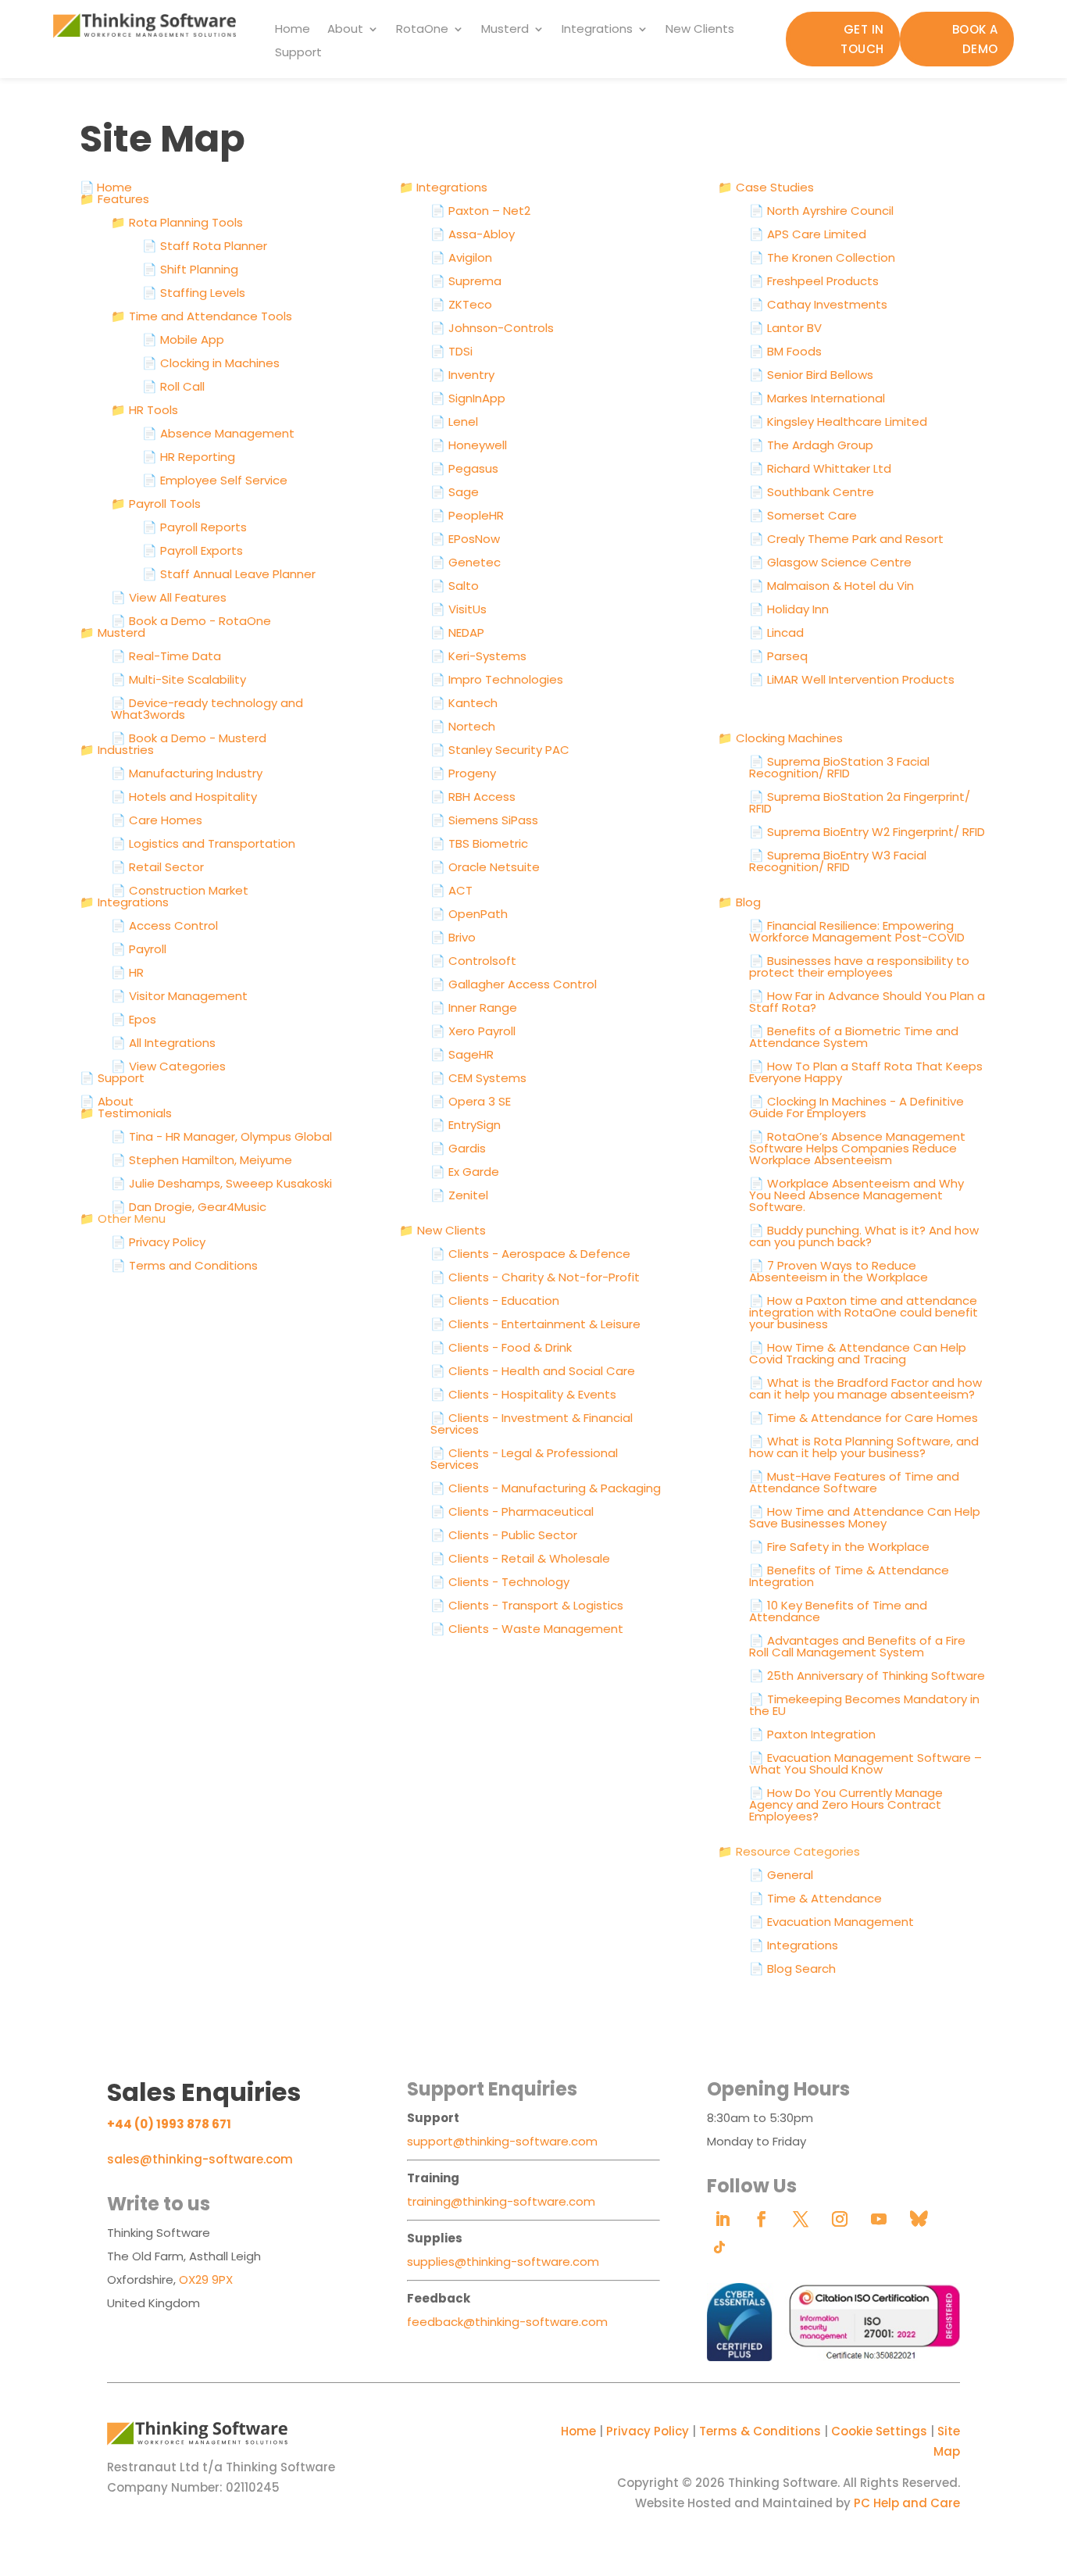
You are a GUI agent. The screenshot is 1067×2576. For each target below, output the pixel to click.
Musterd (505, 30)
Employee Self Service (215, 480)
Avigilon (461, 257)
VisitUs (459, 609)
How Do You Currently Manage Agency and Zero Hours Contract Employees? (846, 1804)
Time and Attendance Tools (202, 316)
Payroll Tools (156, 504)
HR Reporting (189, 457)
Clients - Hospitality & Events (523, 1394)
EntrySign (466, 1125)
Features (114, 199)
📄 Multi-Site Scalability (178, 679)
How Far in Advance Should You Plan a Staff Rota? (867, 1002)
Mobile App (183, 339)
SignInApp (468, 398)
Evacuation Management (831, 1922)
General (781, 1875)
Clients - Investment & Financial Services (532, 1424)
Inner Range (474, 1008)
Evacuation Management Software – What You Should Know (865, 1763)
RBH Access (473, 797)
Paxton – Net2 (480, 211)
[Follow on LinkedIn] (723, 2219)
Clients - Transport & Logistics (527, 1605)
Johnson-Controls (492, 328)
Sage (455, 492)
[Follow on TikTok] (719, 2247)
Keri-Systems (478, 656)
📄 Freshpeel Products (814, 281)
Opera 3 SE (471, 1101)
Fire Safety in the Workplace (839, 1547)
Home (293, 30)
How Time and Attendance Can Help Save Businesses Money (865, 1517)
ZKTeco (461, 304)
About (345, 30)
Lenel (454, 422)
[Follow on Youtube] (879, 2219)
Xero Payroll (473, 1031)
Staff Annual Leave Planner (229, 574)
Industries (117, 750)
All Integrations (163, 1043)
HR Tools (145, 410)
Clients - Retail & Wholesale (520, 1558)
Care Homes (157, 820)
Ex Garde (465, 1172)
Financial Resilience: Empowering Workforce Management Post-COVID (857, 931)
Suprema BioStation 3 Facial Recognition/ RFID (839, 767)
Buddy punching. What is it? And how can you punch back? (864, 1236)
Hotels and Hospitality (184, 797)
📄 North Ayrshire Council (821, 211)
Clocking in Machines (211, 363)
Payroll (139, 949)
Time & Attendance (815, 1898)
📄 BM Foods (785, 351)
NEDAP (457, 632)
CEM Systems (478, 1078)
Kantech (464, 703)
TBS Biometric (479, 843)
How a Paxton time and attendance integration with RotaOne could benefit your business (864, 1312)
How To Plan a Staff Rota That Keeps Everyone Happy (866, 1072)
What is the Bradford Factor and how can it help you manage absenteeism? (865, 1388)
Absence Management (218, 433)
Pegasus (464, 468)
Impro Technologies (497, 679)
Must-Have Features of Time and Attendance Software (854, 1482)
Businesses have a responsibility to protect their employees (859, 966)
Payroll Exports (193, 550)
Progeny (463, 773)
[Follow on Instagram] (840, 2219)
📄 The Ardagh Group (811, 445)
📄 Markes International (817, 398)
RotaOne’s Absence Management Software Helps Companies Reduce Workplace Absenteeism (857, 1148)
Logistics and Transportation (203, 843)
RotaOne (422, 30)
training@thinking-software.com (501, 2201)
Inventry (462, 375)
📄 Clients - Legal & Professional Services (524, 1459)
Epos (134, 1019)
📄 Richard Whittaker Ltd (820, 468)
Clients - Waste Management (527, 1629)
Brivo (453, 937)
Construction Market (180, 890)
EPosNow (465, 539)
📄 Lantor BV (785, 328)
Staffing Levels (194, 293)
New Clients (700, 30)
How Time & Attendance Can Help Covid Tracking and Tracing (858, 1353)
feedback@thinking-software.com (507, 2322)
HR (127, 972)
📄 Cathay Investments (818, 304)
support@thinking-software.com (502, 2141)
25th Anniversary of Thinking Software (867, 1676)
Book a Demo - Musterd (189, 738)
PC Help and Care (907, 2503)
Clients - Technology (500, 1582)
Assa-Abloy (473, 234)
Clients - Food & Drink (501, 1347)
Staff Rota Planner (205, 246)
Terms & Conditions (760, 2431)
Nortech (463, 726)
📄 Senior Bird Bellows (811, 375)
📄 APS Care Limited (808, 234)
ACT (451, 890)
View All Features (169, 597)
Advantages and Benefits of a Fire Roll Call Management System (857, 1646)
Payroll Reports (194, 527)
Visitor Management (179, 996)
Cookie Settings (879, 2431)
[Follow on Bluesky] (918, 2219)
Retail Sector (157, 867)
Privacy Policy (648, 2431)
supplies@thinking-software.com (503, 2262)
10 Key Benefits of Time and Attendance (838, 1611)
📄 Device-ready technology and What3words (207, 709)
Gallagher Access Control (514, 984)
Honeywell (469, 445)
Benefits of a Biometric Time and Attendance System (854, 1037)
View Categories (168, 1066)
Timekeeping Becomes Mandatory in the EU (864, 1705)
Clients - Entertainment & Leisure (535, 1324)
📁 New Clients (443, 1230)
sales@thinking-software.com (200, 2159)
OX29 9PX (206, 2279)
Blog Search (792, 1969)
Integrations (597, 30)
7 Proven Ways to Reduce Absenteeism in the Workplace (839, 1271)
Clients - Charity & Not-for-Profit (535, 1277)
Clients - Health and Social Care (533, 1371)
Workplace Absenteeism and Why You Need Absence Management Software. (856, 1195)
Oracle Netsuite (485, 867)
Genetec (466, 562)
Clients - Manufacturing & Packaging (546, 1488)
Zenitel (459, 1195)
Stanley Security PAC (500, 750)
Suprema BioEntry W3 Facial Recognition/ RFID (838, 861)
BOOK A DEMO (975, 39)
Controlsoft (473, 961)
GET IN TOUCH (862, 39)
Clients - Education (495, 1301)
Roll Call (173, 386)
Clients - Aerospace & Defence (530, 1254)
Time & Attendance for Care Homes (864, 1418)
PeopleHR (467, 515)
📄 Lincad (776, 632)
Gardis (458, 1148)
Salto (455, 586)
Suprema (466, 281)
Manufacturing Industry (187, 773)
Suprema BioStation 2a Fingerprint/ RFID (860, 802)
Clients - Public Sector (504, 1535)
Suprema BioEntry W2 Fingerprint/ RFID (867, 832)
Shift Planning (190, 269)
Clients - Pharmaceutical (512, 1511)
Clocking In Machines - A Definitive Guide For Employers (856, 1107)
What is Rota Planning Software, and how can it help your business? (864, 1447)
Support (298, 54)
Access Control (164, 925)
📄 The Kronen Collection (822, 257)
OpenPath (469, 914)
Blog (739, 902)
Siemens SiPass (484, 820)
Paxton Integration (812, 1734)
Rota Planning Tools (177, 222)
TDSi (451, 351)
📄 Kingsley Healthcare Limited (838, 422)
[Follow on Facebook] (762, 2219)
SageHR (462, 1054)
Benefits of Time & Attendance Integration (849, 1576)
